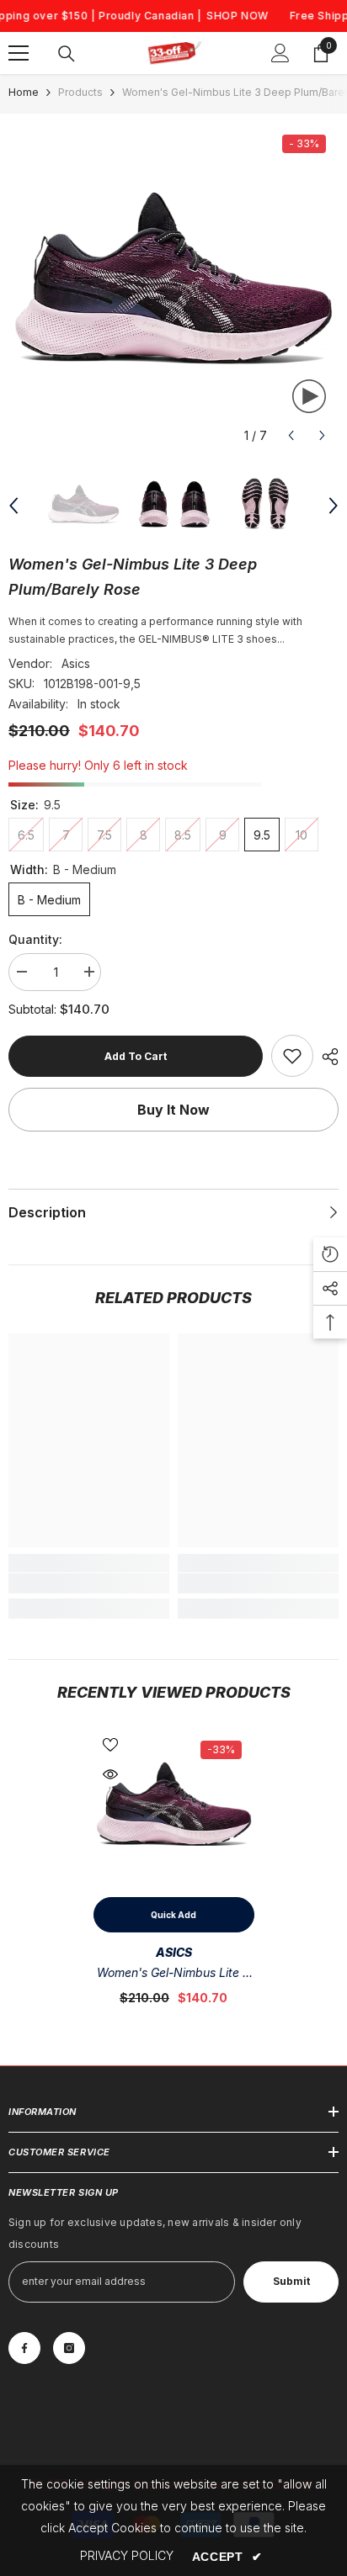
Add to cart (136, 1056)
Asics (76, 663)
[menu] (19, 53)
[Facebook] (24, 2348)
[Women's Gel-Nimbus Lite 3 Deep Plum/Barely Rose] (174, 1808)
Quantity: (35, 939)
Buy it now (173, 1110)
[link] (292, 1056)
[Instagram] (69, 2348)
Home (24, 92)
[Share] (326, 1057)
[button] (291, 435)
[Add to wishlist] (110, 1745)
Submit (291, 2281)
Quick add (173, 1915)
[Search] (67, 54)
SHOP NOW (238, 16)
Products (80, 92)
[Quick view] (110, 1774)
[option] (173, 287)
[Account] (280, 53)
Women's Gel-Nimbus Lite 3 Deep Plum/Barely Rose (173, 1974)
